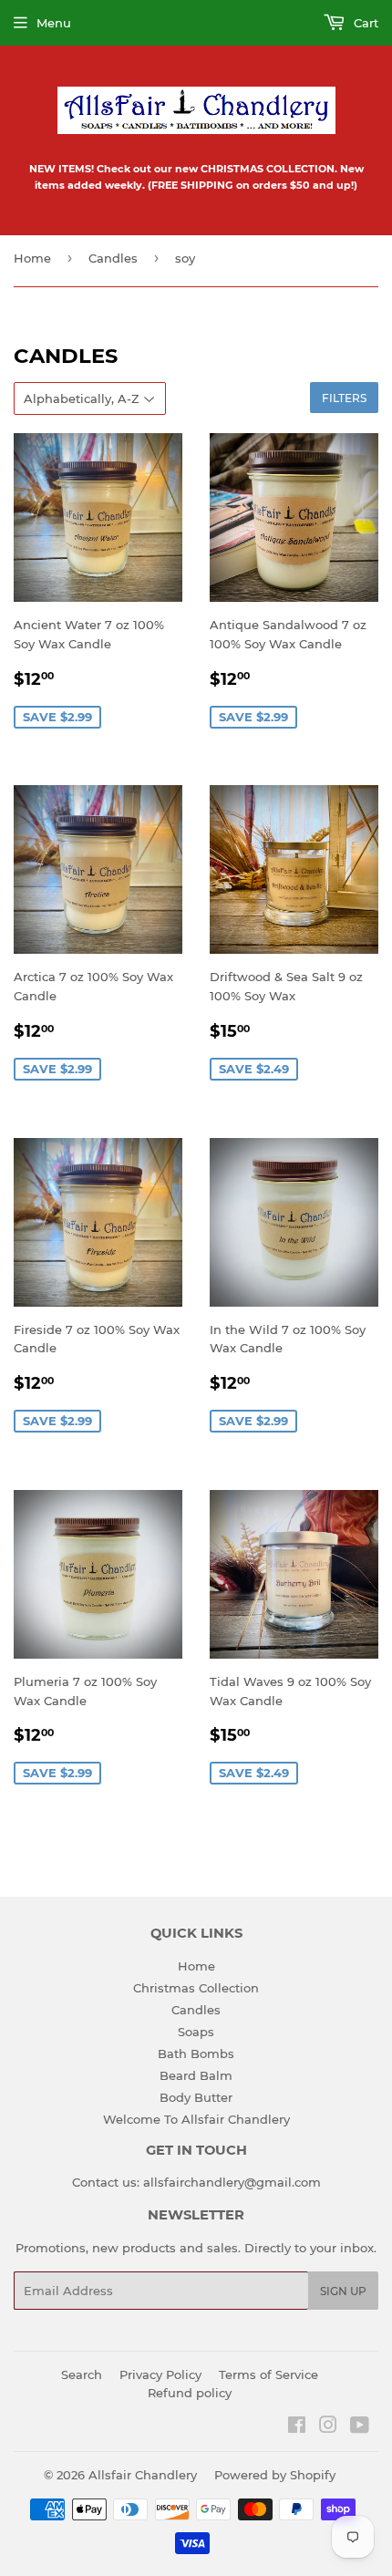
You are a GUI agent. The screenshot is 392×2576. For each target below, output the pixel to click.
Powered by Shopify (275, 2475)
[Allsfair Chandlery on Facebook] (297, 2427)
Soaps (196, 2032)
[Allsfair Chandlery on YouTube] (360, 2427)
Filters (344, 398)
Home (32, 258)
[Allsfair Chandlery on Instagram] (328, 2427)
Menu (54, 23)
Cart (364, 23)
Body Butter (196, 2097)
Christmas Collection (196, 1988)
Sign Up (343, 2291)
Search (82, 2374)
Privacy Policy (160, 2374)
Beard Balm (196, 2075)
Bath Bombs (196, 2054)
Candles (113, 258)
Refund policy (190, 2393)
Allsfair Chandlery (143, 2475)
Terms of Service (268, 2374)
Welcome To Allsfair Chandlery (196, 2119)
